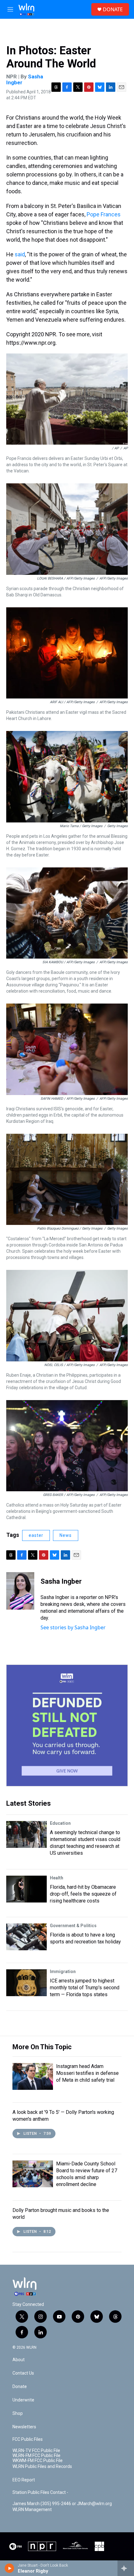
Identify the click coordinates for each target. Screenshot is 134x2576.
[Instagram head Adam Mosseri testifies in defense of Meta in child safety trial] (33, 2076)
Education (60, 1823)
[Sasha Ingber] (20, 1591)
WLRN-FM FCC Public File (36, 2456)
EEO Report (24, 2480)
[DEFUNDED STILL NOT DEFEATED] (67, 1725)
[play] (10, 2568)
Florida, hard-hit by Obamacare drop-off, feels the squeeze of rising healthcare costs (83, 1894)
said (20, 254)
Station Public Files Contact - (40, 2492)
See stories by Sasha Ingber (73, 1627)
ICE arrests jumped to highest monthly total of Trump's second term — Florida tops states (85, 1988)
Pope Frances (104, 214)
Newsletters (24, 2427)
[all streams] (126, 2568)
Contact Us (23, 2373)
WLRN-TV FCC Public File (36, 2451)
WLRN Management (32, 2510)
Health (57, 1878)
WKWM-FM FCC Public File (38, 2461)
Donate (20, 2387)
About (19, 2360)
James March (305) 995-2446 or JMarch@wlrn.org (62, 2504)
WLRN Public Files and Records (42, 2467)
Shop (18, 2413)
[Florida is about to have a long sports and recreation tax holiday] (26, 1937)
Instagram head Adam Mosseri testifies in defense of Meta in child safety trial (87, 2073)
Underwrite (23, 2400)
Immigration (63, 1971)
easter (36, 1535)
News (66, 1535)
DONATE (113, 9)
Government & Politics (73, 1926)
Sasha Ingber (61, 1581)
